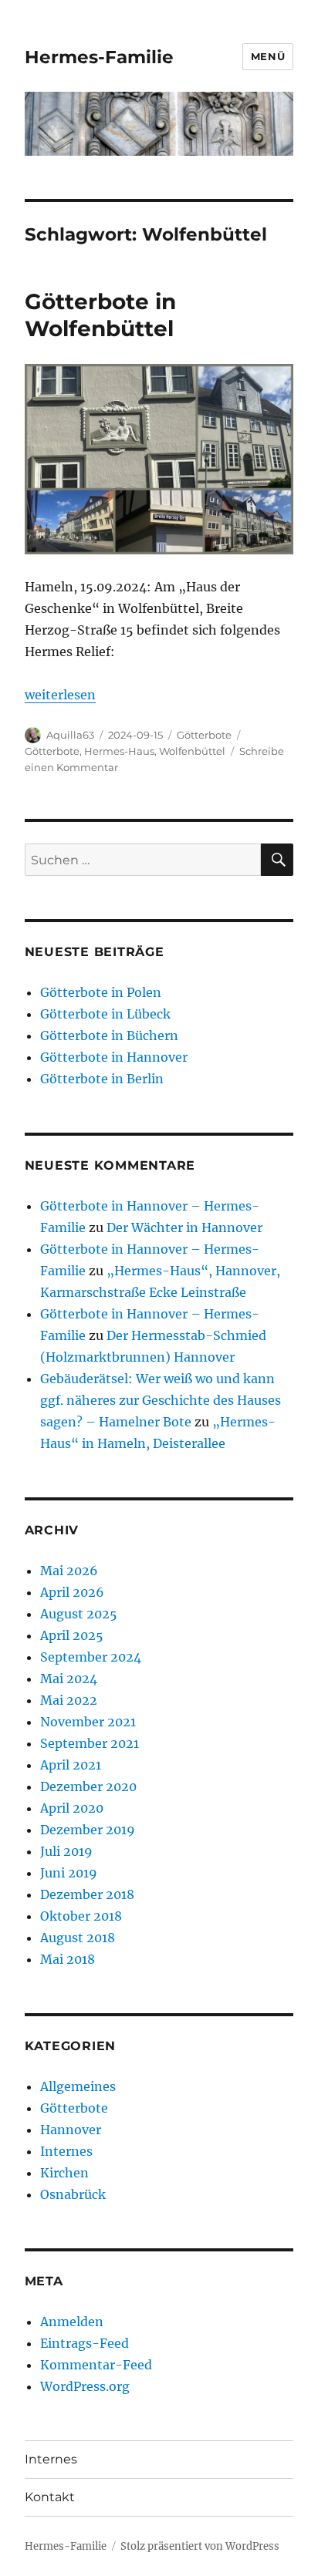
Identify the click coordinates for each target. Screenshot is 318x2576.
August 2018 (78, 1938)
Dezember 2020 (88, 1786)
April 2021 (71, 1765)
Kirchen (64, 2173)
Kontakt (50, 2497)
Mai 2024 (69, 1679)
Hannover (71, 2130)
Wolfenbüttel (192, 751)
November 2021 (88, 1722)
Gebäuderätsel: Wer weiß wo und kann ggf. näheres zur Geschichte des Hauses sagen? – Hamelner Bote (161, 1400)
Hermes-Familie (99, 57)
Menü (268, 56)
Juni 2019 (69, 1873)
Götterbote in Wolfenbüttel (100, 315)
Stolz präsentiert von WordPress (200, 2546)
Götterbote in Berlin (102, 1079)
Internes (66, 2151)
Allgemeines (78, 2086)
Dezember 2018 (87, 1894)
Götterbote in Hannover (114, 1057)
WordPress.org (85, 2386)
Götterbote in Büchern (109, 1035)
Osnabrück (73, 2194)
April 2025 (72, 1635)
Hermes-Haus (119, 751)
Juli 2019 (66, 1851)
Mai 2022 (69, 1700)
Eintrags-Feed (85, 2343)
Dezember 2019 (88, 1830)
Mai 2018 (68, 1959)
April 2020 (72, 1808)
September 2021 (90, 1743)
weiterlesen (60, 695)
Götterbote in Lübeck (105, 1014)
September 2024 (91, 1657)
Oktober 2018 (81, 1916)
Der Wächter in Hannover (184, 1227)
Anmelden (72, 2322)
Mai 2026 (69, 1571)
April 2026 (72, 1592)
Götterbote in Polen (101, 992)
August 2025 (79, 1614)
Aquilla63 (70, 735)
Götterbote (204, 735)
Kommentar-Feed (96, 2365)
